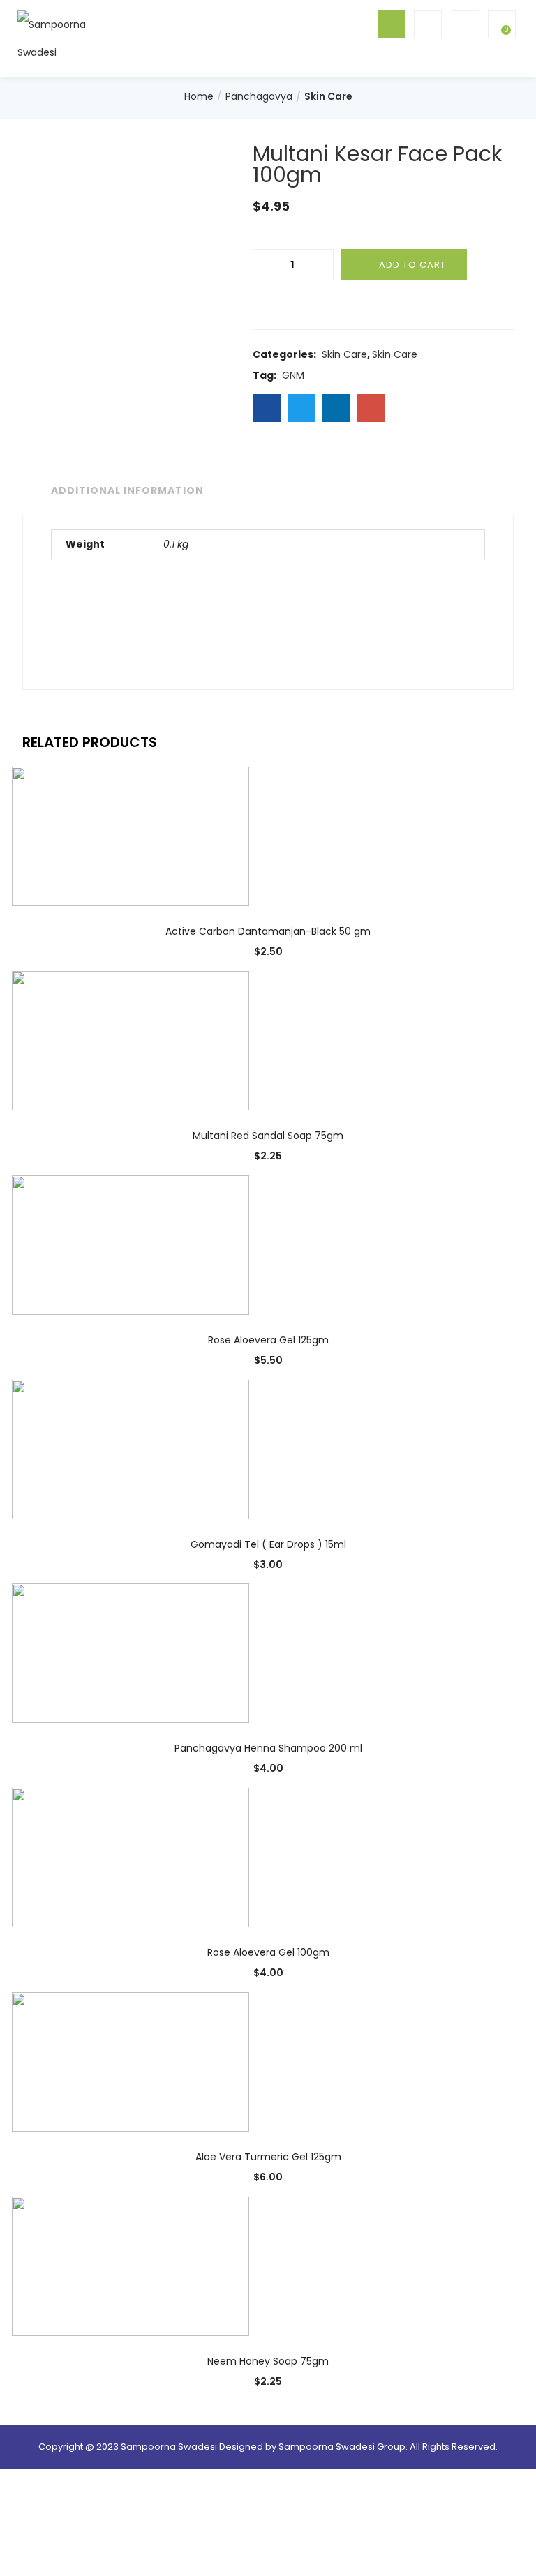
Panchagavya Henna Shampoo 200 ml (268, 1748)
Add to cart (412, 265)
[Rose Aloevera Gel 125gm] (131, 1244)
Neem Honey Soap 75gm (268, 2361)
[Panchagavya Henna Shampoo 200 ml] (131, 1652)
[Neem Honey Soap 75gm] (131, 2266)
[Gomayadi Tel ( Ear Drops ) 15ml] (131, 1448)
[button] (500, 24)
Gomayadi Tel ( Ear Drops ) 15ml (268, 1544)
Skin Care (328, 96)
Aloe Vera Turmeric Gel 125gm (268, 2157)
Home (199, 96)
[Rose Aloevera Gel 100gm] (131, 1857)
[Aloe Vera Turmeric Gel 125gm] (131, 2061)
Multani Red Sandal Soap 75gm (268, 1136)
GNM (293, 375)
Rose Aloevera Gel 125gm (268, 1340)
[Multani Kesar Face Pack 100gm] (267, 408)
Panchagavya (259, 96)
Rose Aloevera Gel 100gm (268, 1952)
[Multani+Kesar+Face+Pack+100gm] (301, 408)
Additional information (127, 490)
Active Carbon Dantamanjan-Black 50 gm (268, 931)
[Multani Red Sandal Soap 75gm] (131, 1040)
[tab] (124, 491)
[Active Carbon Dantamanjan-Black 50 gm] (131, 836)
